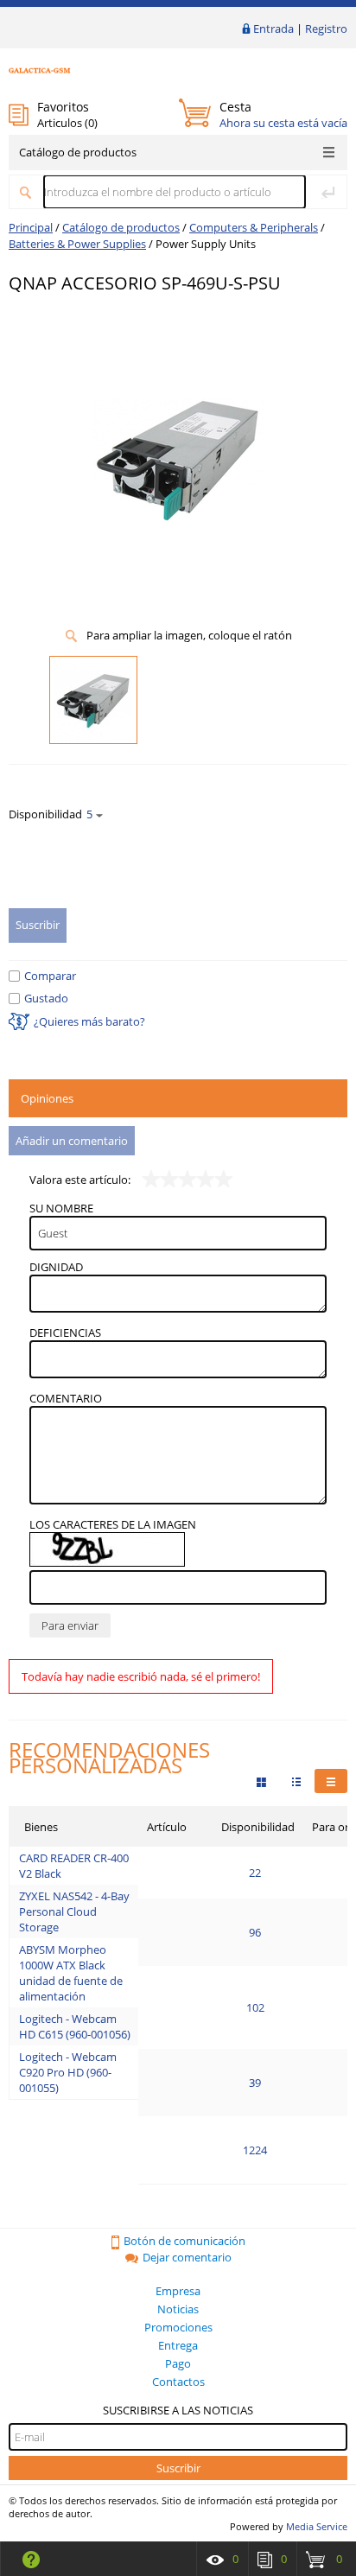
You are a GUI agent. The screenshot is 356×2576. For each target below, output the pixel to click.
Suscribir (178, 2468)
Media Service (317, 2526)
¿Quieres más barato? (89, 1021)
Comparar (50, 976)
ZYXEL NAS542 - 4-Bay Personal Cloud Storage (74, 1911)
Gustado (46, 998)
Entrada (273, 29)
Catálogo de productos (78, 152)
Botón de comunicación (184, 2241)
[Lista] (331, 1781)
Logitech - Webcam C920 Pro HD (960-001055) (68, 2072)
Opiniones (47, 1098)
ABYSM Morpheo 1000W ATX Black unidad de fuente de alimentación (71, 1973)
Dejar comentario (187, 2257)
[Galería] (296, 1781)
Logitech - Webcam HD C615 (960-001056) (75, 2026)
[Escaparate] (261, 1781)
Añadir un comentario (72, 1141)
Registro (326, 29)
